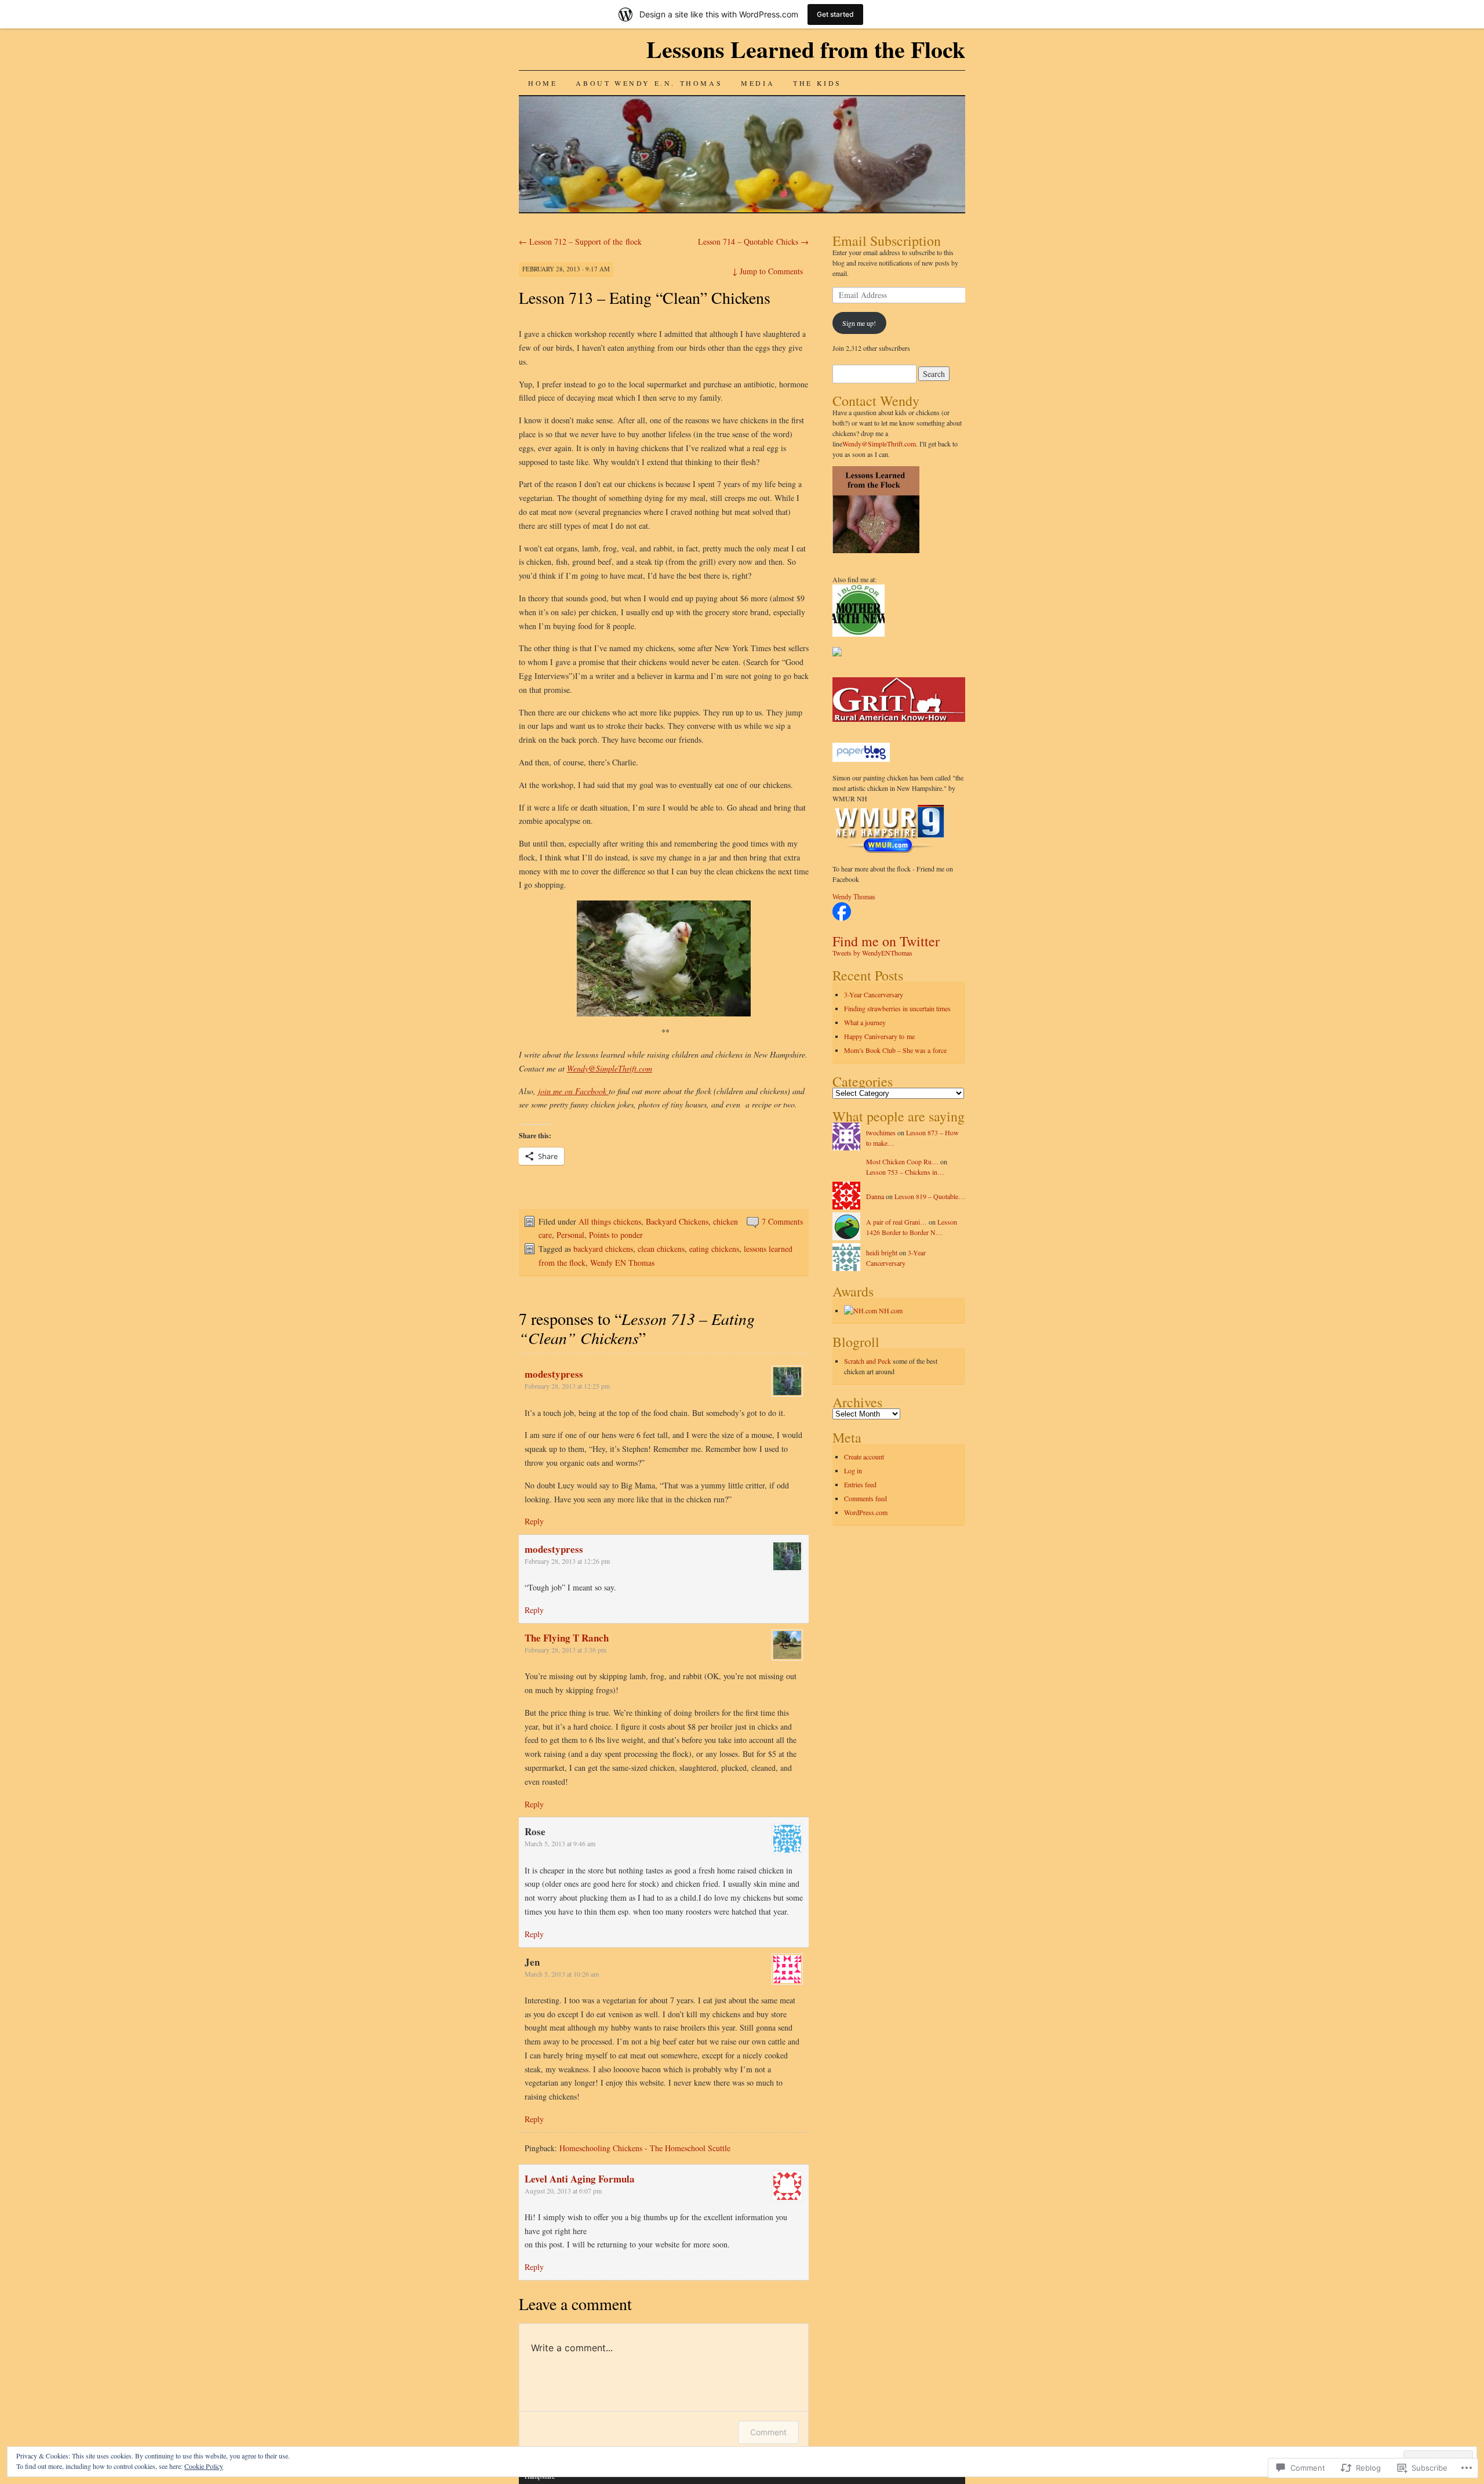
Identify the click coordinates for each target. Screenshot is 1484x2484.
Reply (534, 1521)
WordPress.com (866, 1512)
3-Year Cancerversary (874, 994)
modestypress (554, 1374)
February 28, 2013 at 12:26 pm (567, 1561)
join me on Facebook (573, 1091)
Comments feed (865, 1498)
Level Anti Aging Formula (580, 2179)
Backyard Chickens (677, 1221)
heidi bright (882, 1252)
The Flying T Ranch (567, 1638)
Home (543, 83)
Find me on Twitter (886, 941)
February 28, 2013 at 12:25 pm (567, 1386)
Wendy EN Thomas (622, 1263)
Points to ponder (616, 1235)
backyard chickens (603, 1249)
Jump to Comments (768, 271)
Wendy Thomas (854, 897)
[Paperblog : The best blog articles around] (861, 760)
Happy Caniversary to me (879, 1036)
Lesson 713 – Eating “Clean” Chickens (645, 297)
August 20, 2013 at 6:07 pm (563, 2191)
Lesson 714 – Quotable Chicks (753, 242)
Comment (768, 2432)
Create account (864, 1457)
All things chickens (610, 1221)
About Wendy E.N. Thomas (649, 83)
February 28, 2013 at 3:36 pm (565, 1650)
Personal (570, 1235)
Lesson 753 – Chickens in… (905, 1172)
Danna (875, 1196)
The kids (817, 83)
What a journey (865, 1022)
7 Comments (782, 1221)
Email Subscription (887, 241)
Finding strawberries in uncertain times (899, 1008)
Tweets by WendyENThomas (872, 953)
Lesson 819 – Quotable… (930, 1196)
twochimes (881, 1132)
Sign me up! (859, 323)
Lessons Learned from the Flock (806, 49)
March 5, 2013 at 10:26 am (562, 1974)
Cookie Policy (204, 2466)
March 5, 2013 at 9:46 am (560, 1843)
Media (758, 83)
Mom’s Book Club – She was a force (895, 1050)
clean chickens (661, 1249)
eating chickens (714, 1249)
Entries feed (860, 1484)
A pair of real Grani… (896, 1222)
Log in (853, 1470)
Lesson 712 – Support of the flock (580, 242)
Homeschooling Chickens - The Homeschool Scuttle (645, 2148)
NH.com (890, 1310)
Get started (835, 14)
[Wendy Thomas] (842, 918)
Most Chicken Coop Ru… (902, 1161)
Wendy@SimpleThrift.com (610, 1068)
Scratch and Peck (868, 1361)
